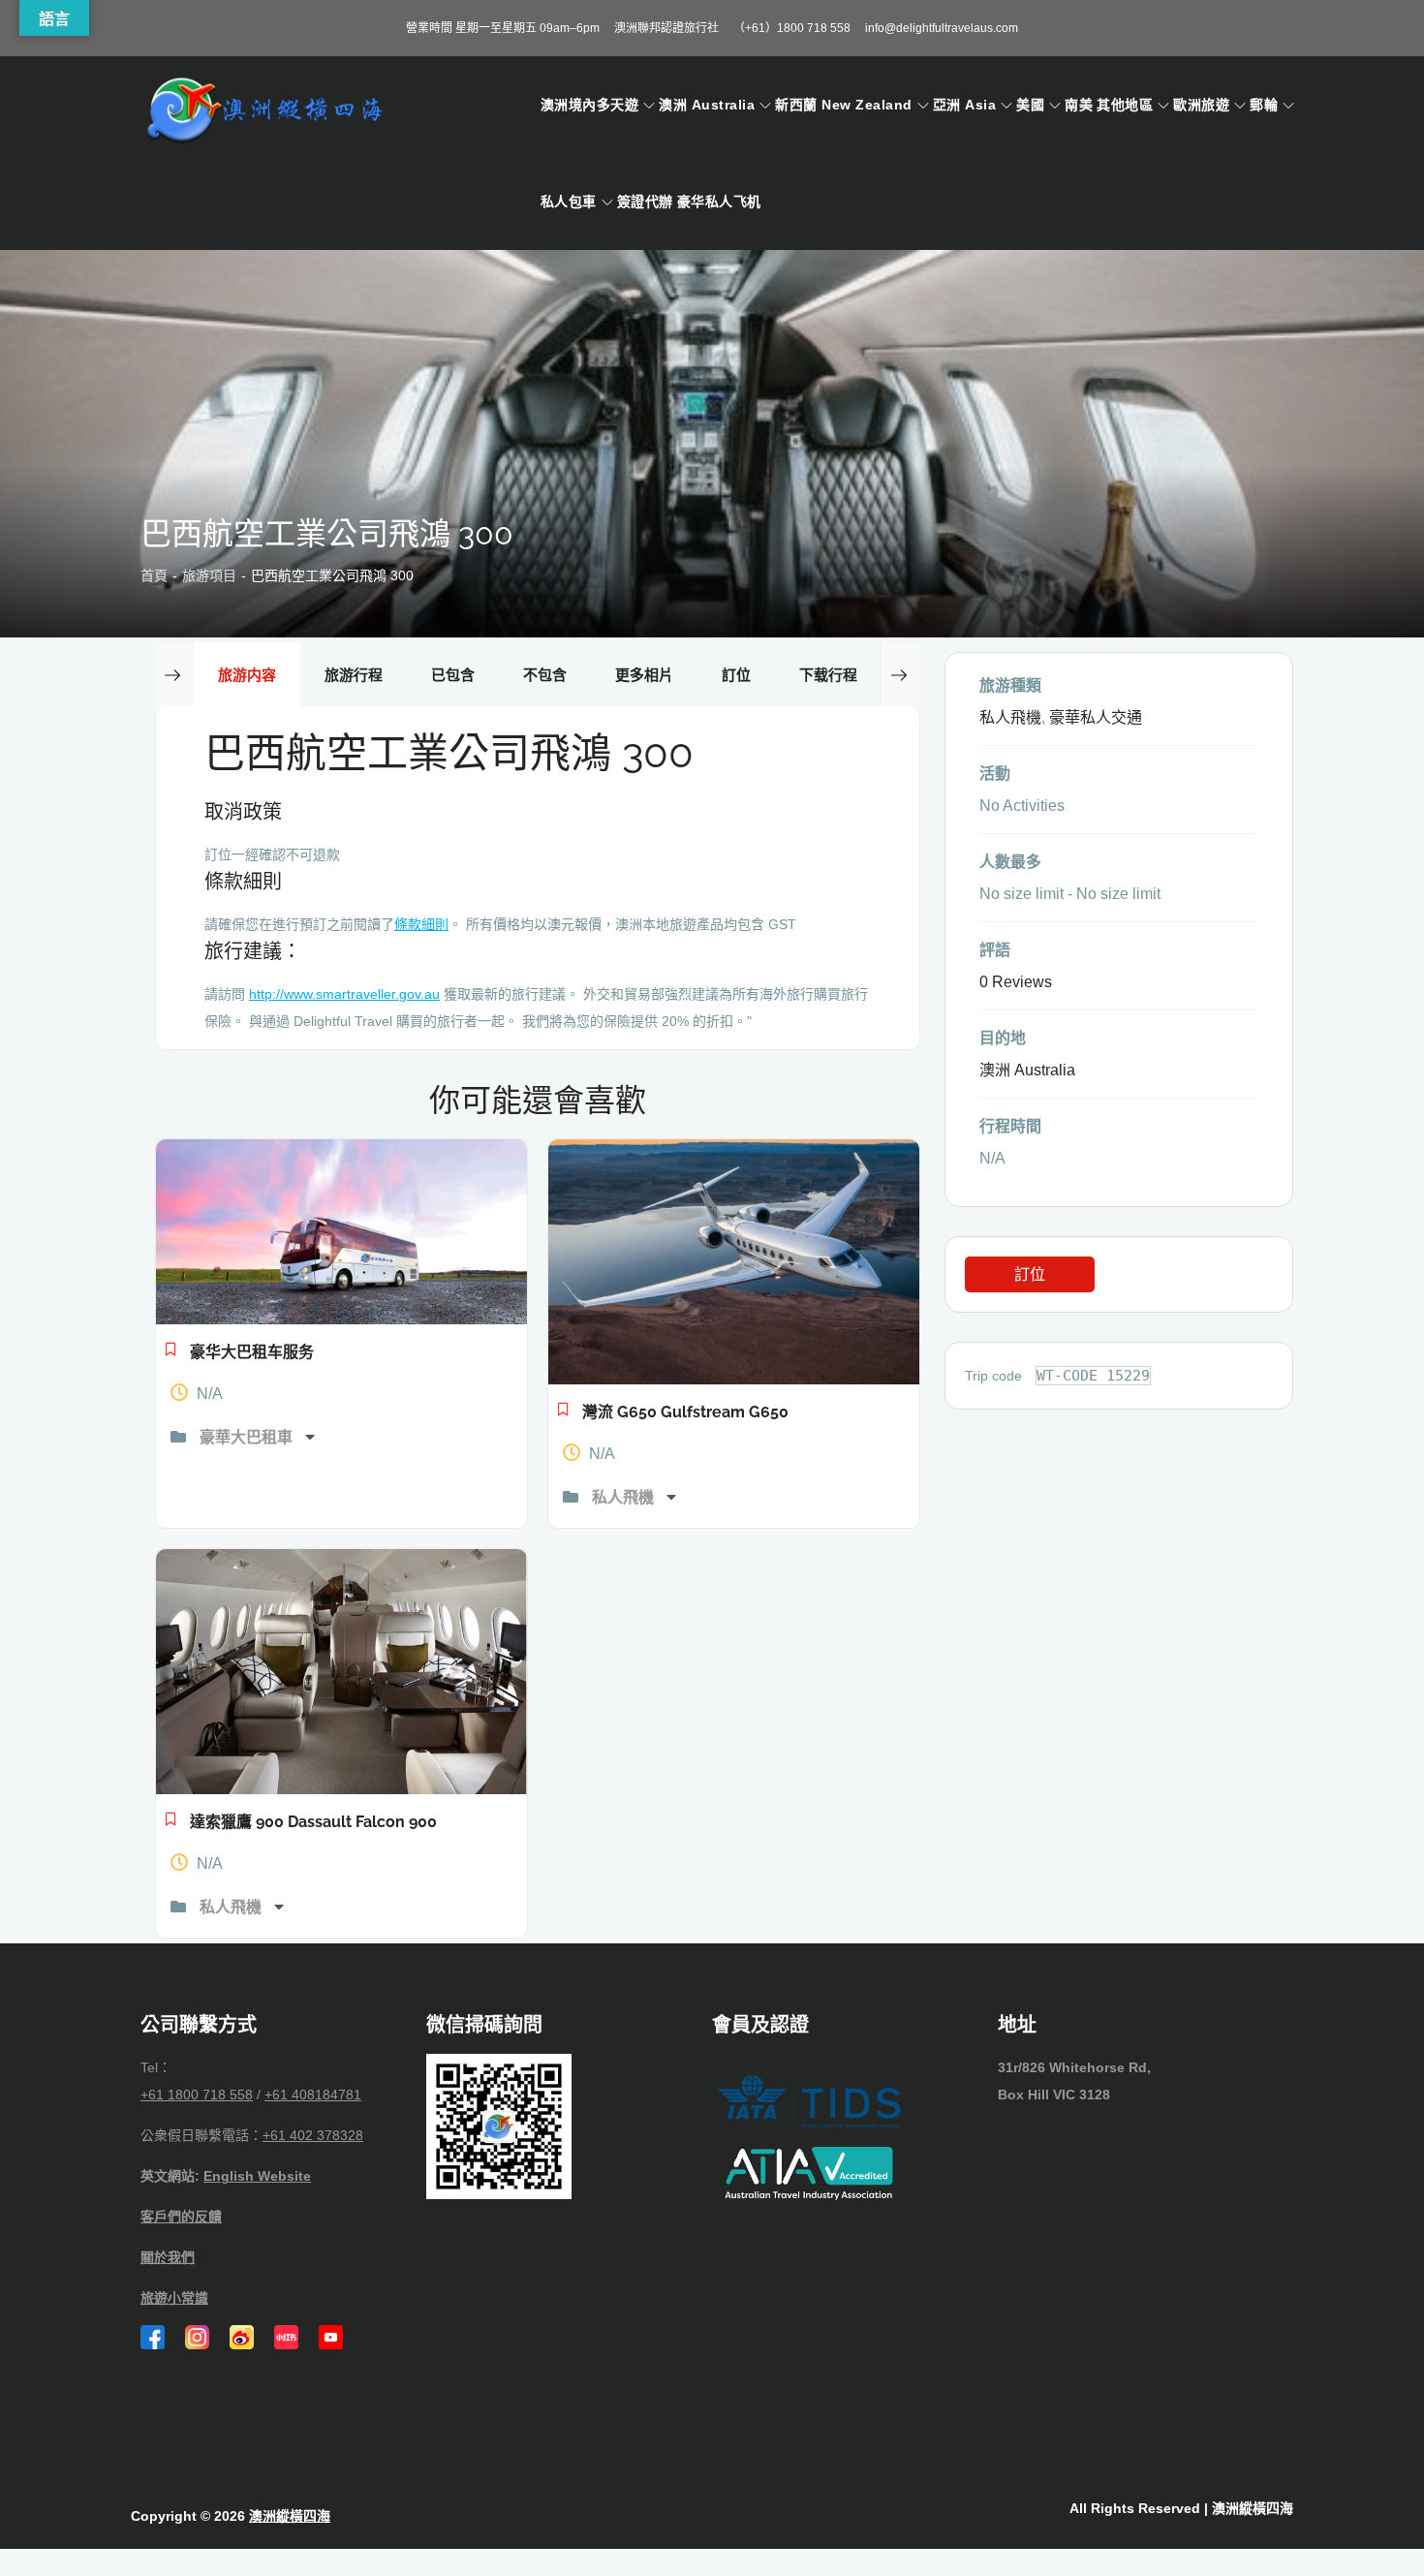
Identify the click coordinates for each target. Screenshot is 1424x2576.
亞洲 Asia (964, 105)
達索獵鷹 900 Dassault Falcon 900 (313, 1822)
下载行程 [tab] (828, 675)
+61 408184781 (313, 2095)
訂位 (1030, 1274)
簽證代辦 (645, 202)
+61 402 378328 (313, 2135)
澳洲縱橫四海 (290, 2516)
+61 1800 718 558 (197, 2095)
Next (900, 674)
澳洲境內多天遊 (589, 105)
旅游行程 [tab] (354, 675)
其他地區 (1125, 105)
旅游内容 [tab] (247, 675)
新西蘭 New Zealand (843, 105)
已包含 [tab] (453, 675)
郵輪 (1264, 105)
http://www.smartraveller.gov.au (344, 994)
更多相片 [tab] (644, 675)
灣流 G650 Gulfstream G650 (685, 1412)
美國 (1030, 105)
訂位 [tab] (736, 675)
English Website (257, 2176)
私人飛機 (625, 1497)
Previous (174, 674)
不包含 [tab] (545, 675)
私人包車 (569, 202)
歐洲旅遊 (1201, 105)
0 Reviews (1016, 982)
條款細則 (421, 924)
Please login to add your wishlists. (171, 1354)
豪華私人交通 (1096, 717)
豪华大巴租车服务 (252, 1352)
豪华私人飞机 (719, 202)
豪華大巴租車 (248, 1437)
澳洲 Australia (707, 105)
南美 (1079, 105)
